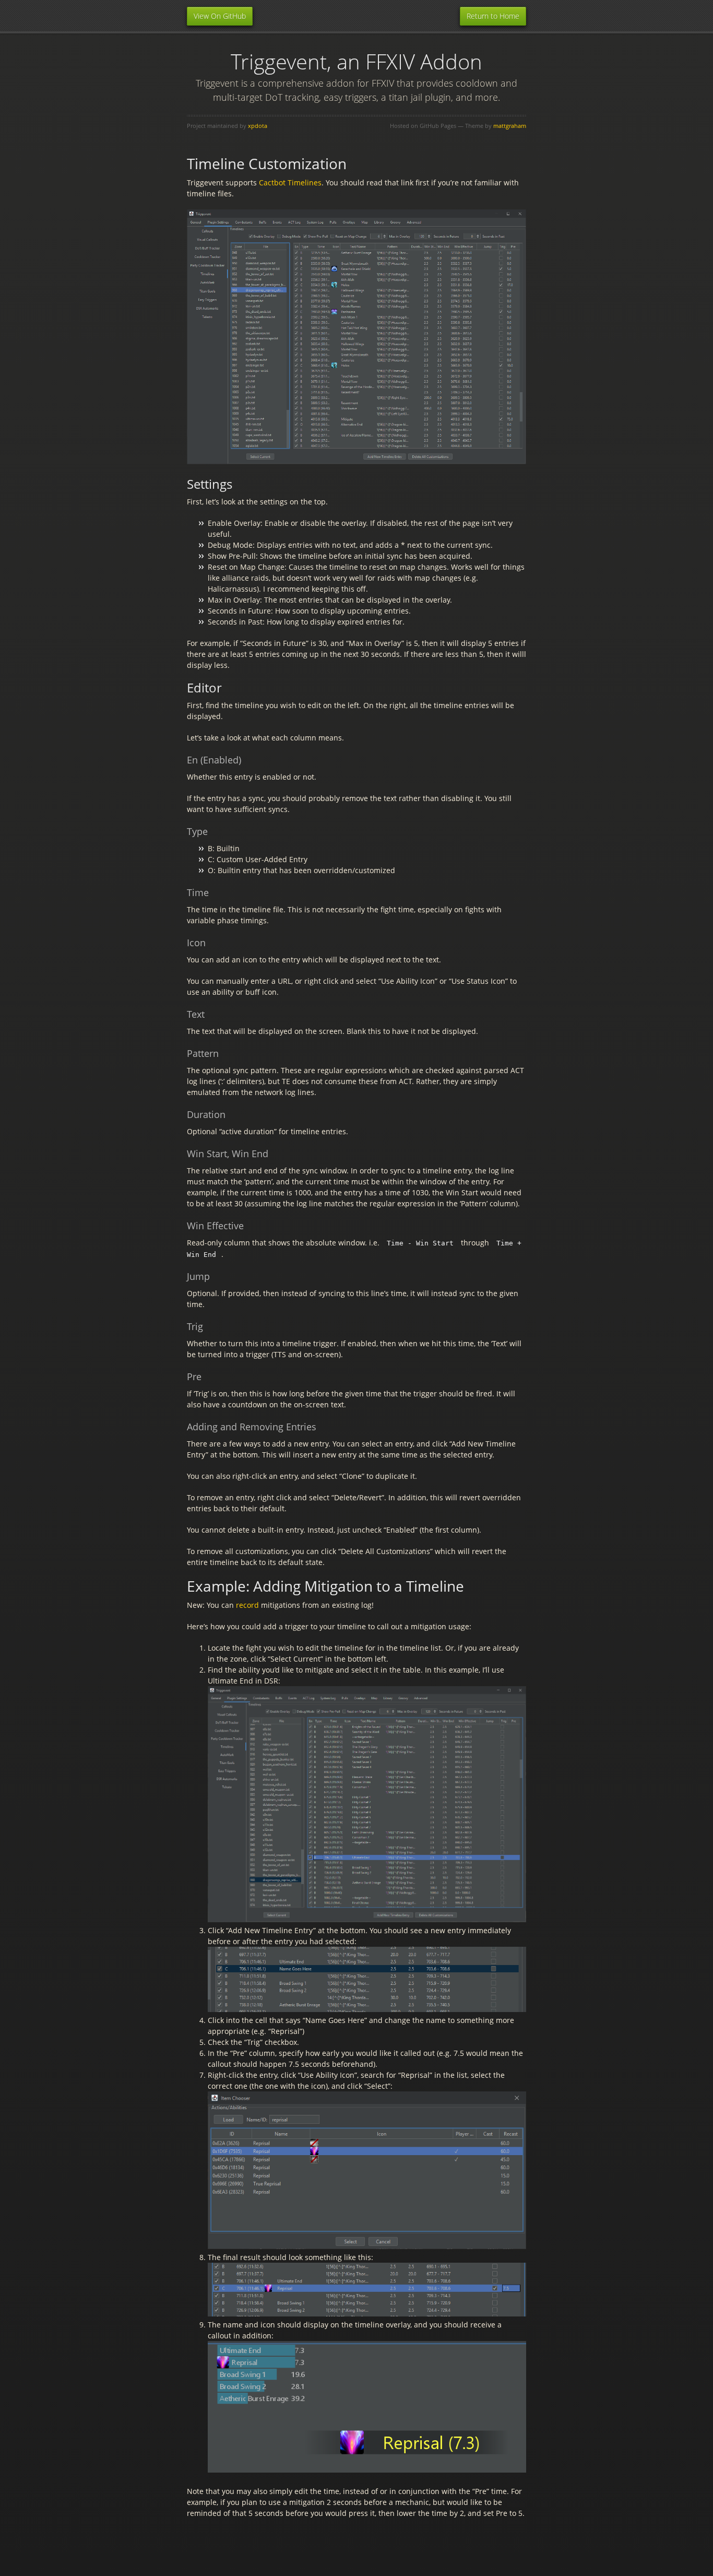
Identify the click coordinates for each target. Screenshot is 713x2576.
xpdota (258, 126)
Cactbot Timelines (290, 183)
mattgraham (510, 126)
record (247, 1605)
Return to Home (493, 16)
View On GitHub (220, 16)
